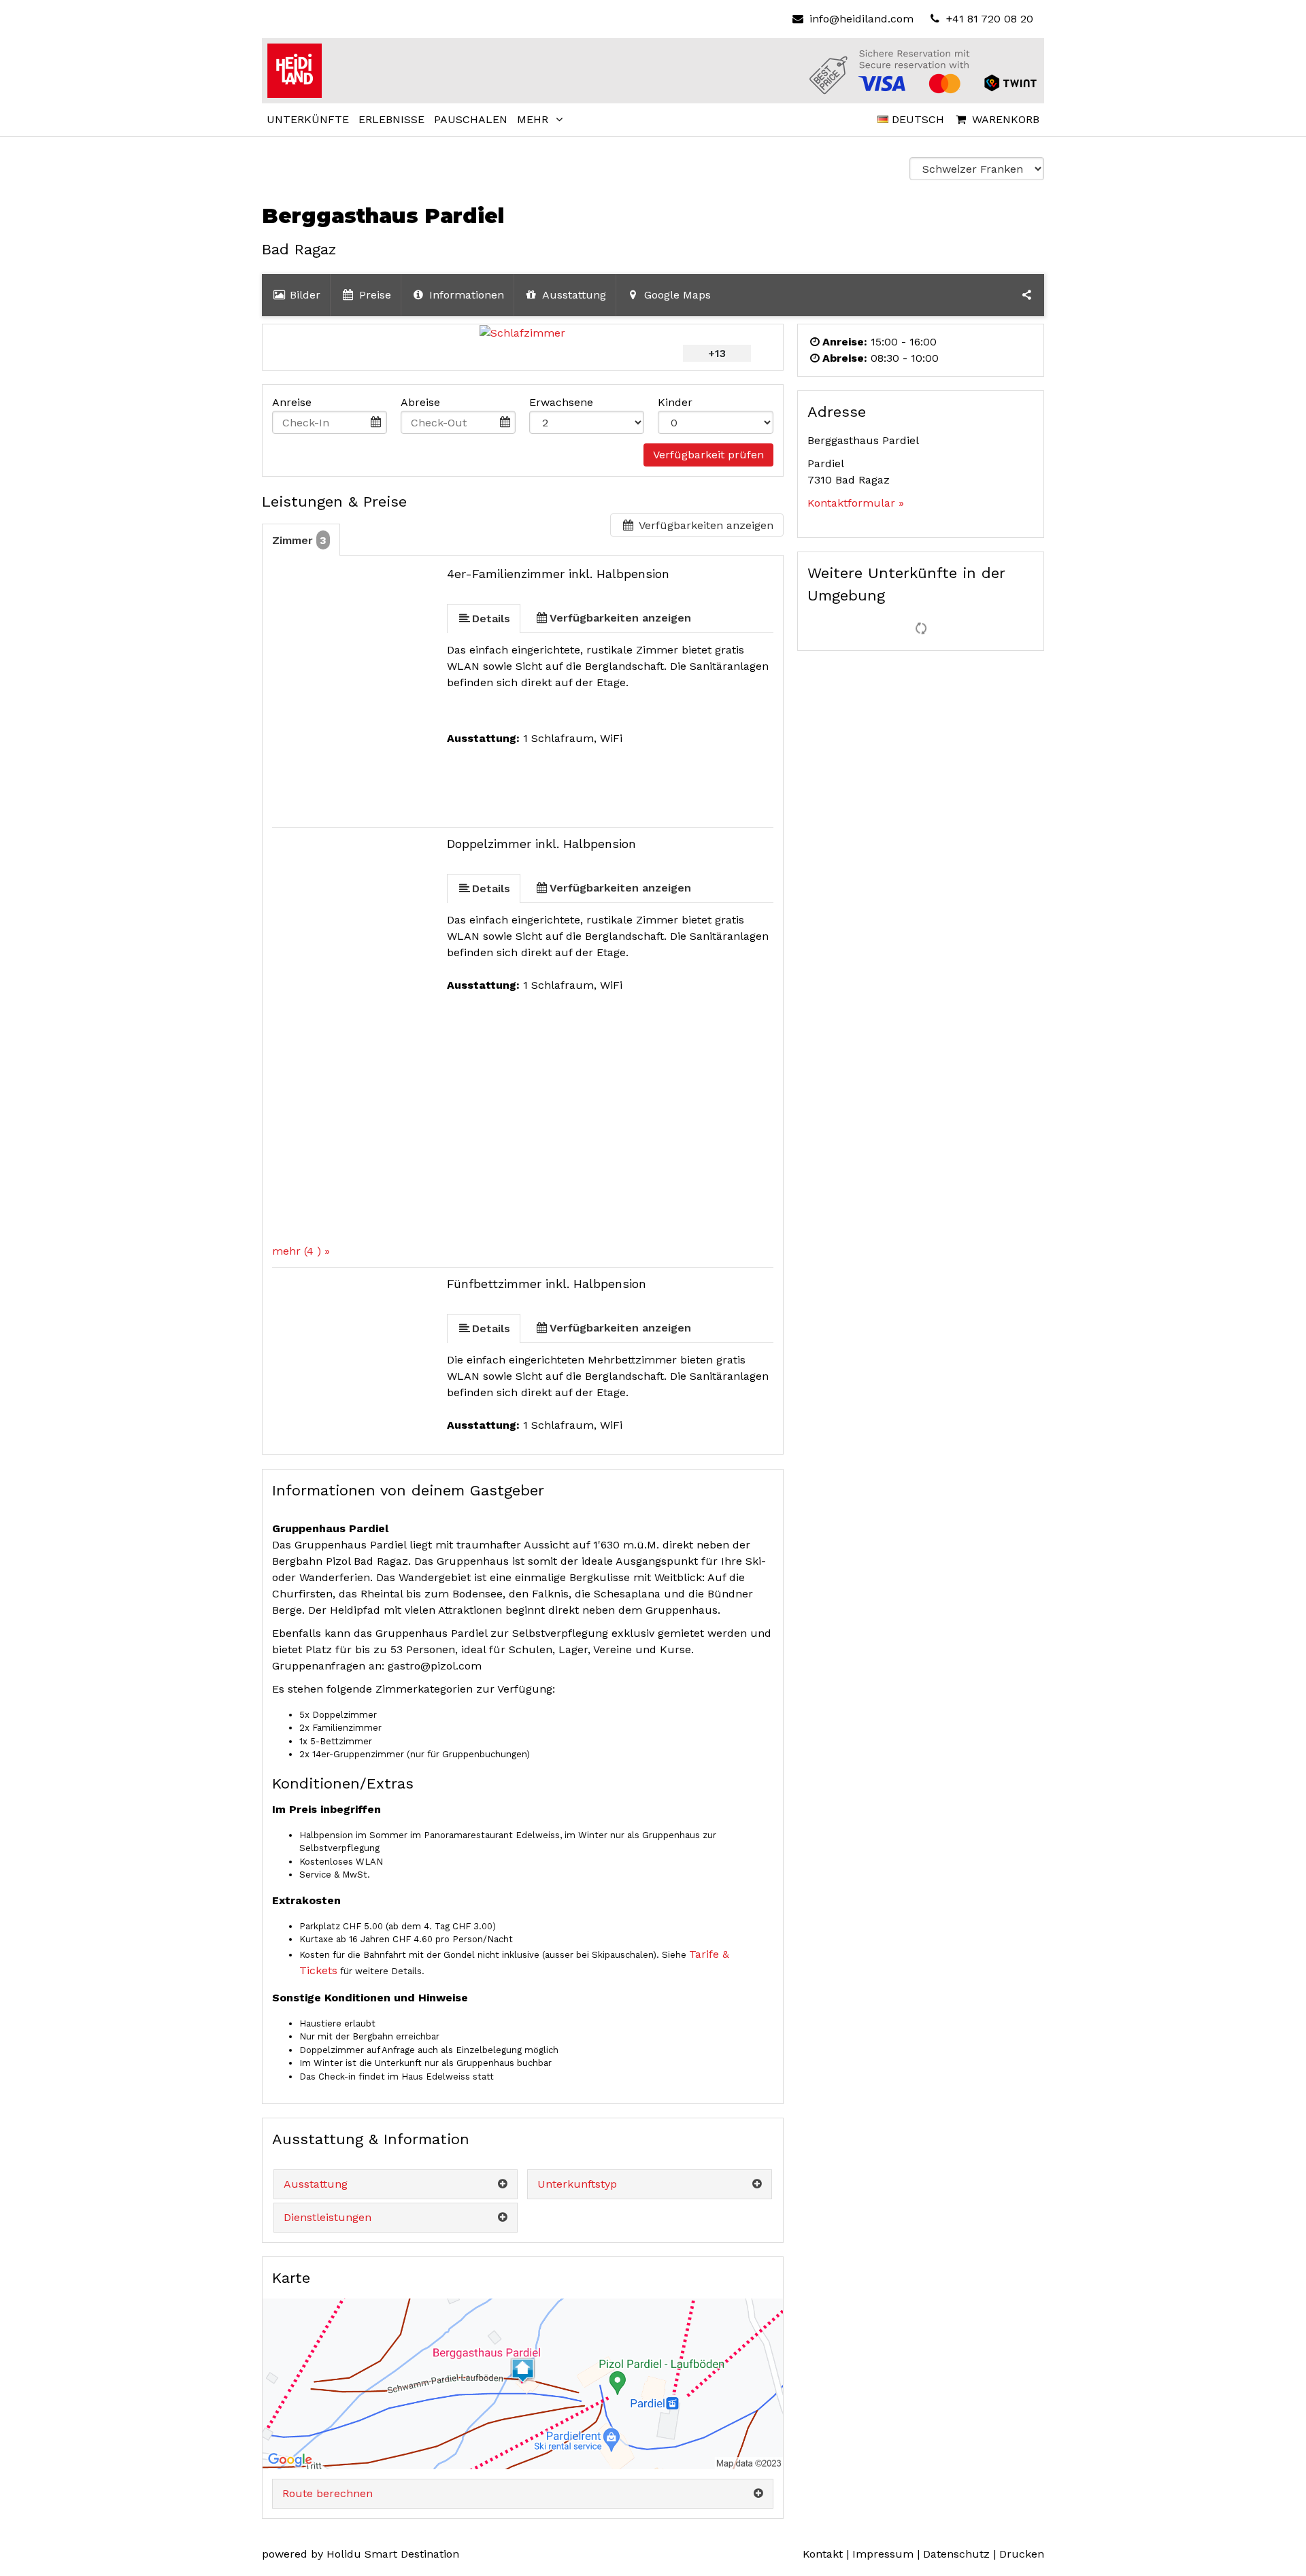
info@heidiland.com (861, 19)
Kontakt (823, 2554)
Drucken (1022, 2554)
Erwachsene (561, 402)
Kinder (675, 402)
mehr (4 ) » (301, 1251)
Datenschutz (956, 2554)
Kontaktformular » (856, 503)
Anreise (292, 402)
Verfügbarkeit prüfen (708, 455)
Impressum (883, 2554)
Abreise (420, 402)
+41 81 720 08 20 (988, 19)
